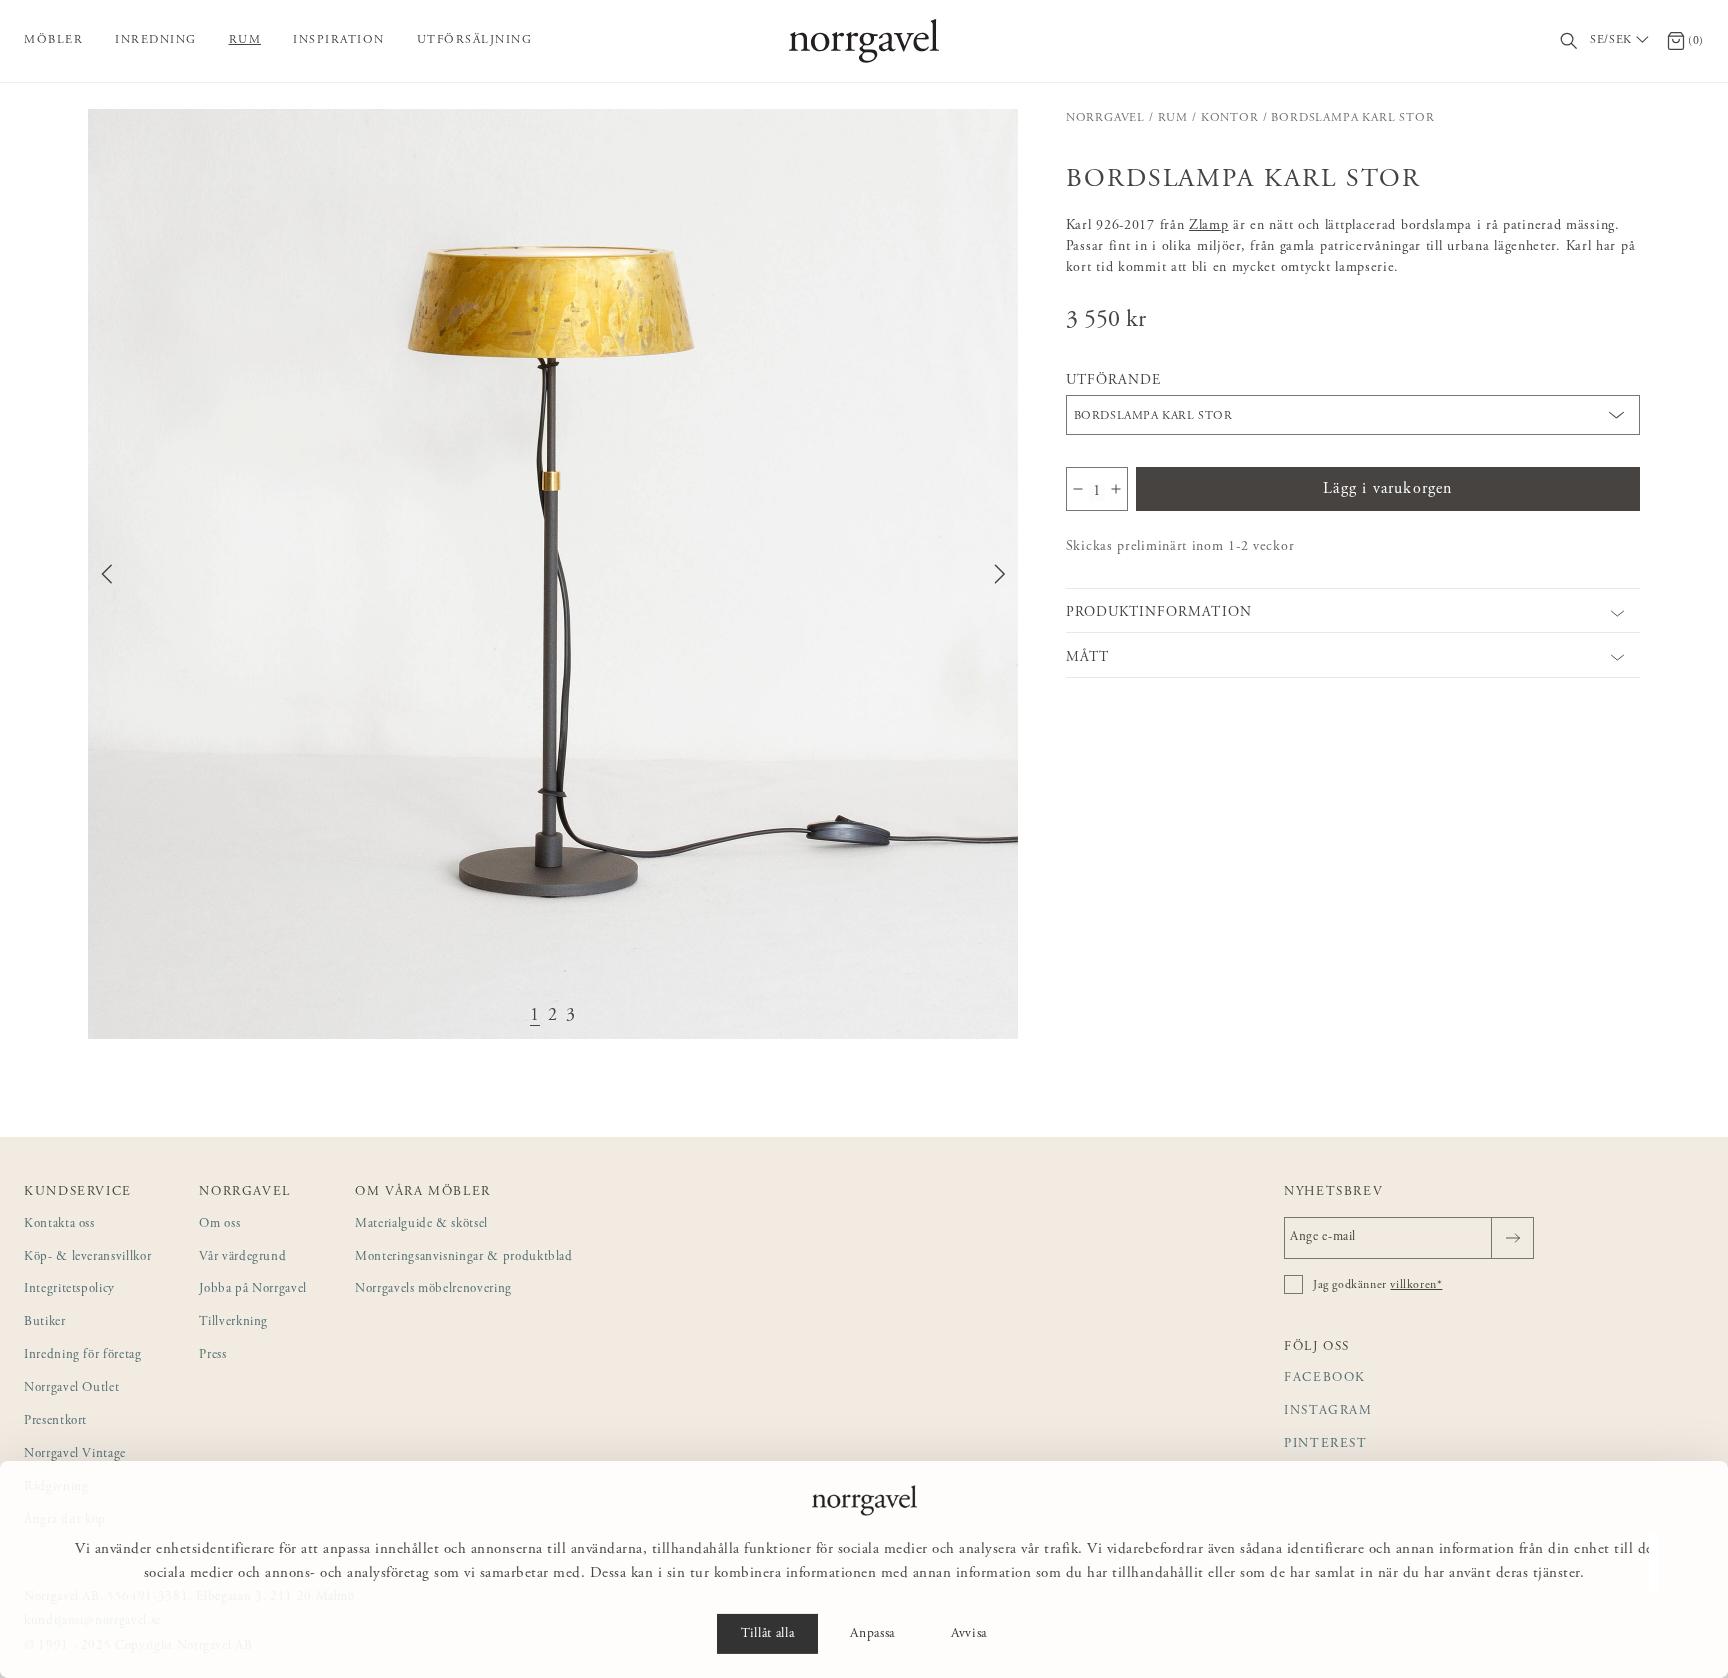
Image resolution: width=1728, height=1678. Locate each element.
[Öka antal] (1116, 489)
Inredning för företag (83, 1355)
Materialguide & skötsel (421, 1224)
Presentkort (55, 1421)
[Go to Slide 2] (553, 1016)
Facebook (1325, 1378)
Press (212, 1355)
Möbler (53, 40)
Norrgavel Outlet (71, 1388)
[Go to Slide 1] (535, 1016)
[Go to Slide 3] (571, 1016)
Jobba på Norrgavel (253, 1289)
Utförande (1113, 381)
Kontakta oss (59, 1224)
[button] (553, 574)
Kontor (1230, 118)
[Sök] (1569, 41)
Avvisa (969, 1634)
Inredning (156, 40)
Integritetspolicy (69, 1289)
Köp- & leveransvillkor (87, 1257)
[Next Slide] (1000, 574)
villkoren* (1416, 1285)
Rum (245, 40)
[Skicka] (1512, 1238)
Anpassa (872, 1634)
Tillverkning (233, 1322)
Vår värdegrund (242, 1257)
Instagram (1328, 1411)
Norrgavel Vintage (75, 1454)
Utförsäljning (475, 40)
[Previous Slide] (107, 574)
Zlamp (1209, 226)
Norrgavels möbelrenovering (433, 1289)
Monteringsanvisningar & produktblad (464, 1257)
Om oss (219, 1224)
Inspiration (339, 40)
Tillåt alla (767, 1634)
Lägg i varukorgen (1387, 489)
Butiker (45, 1322)
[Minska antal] (1078, 489)
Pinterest (1326, 1444)
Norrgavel (1105, 118)
